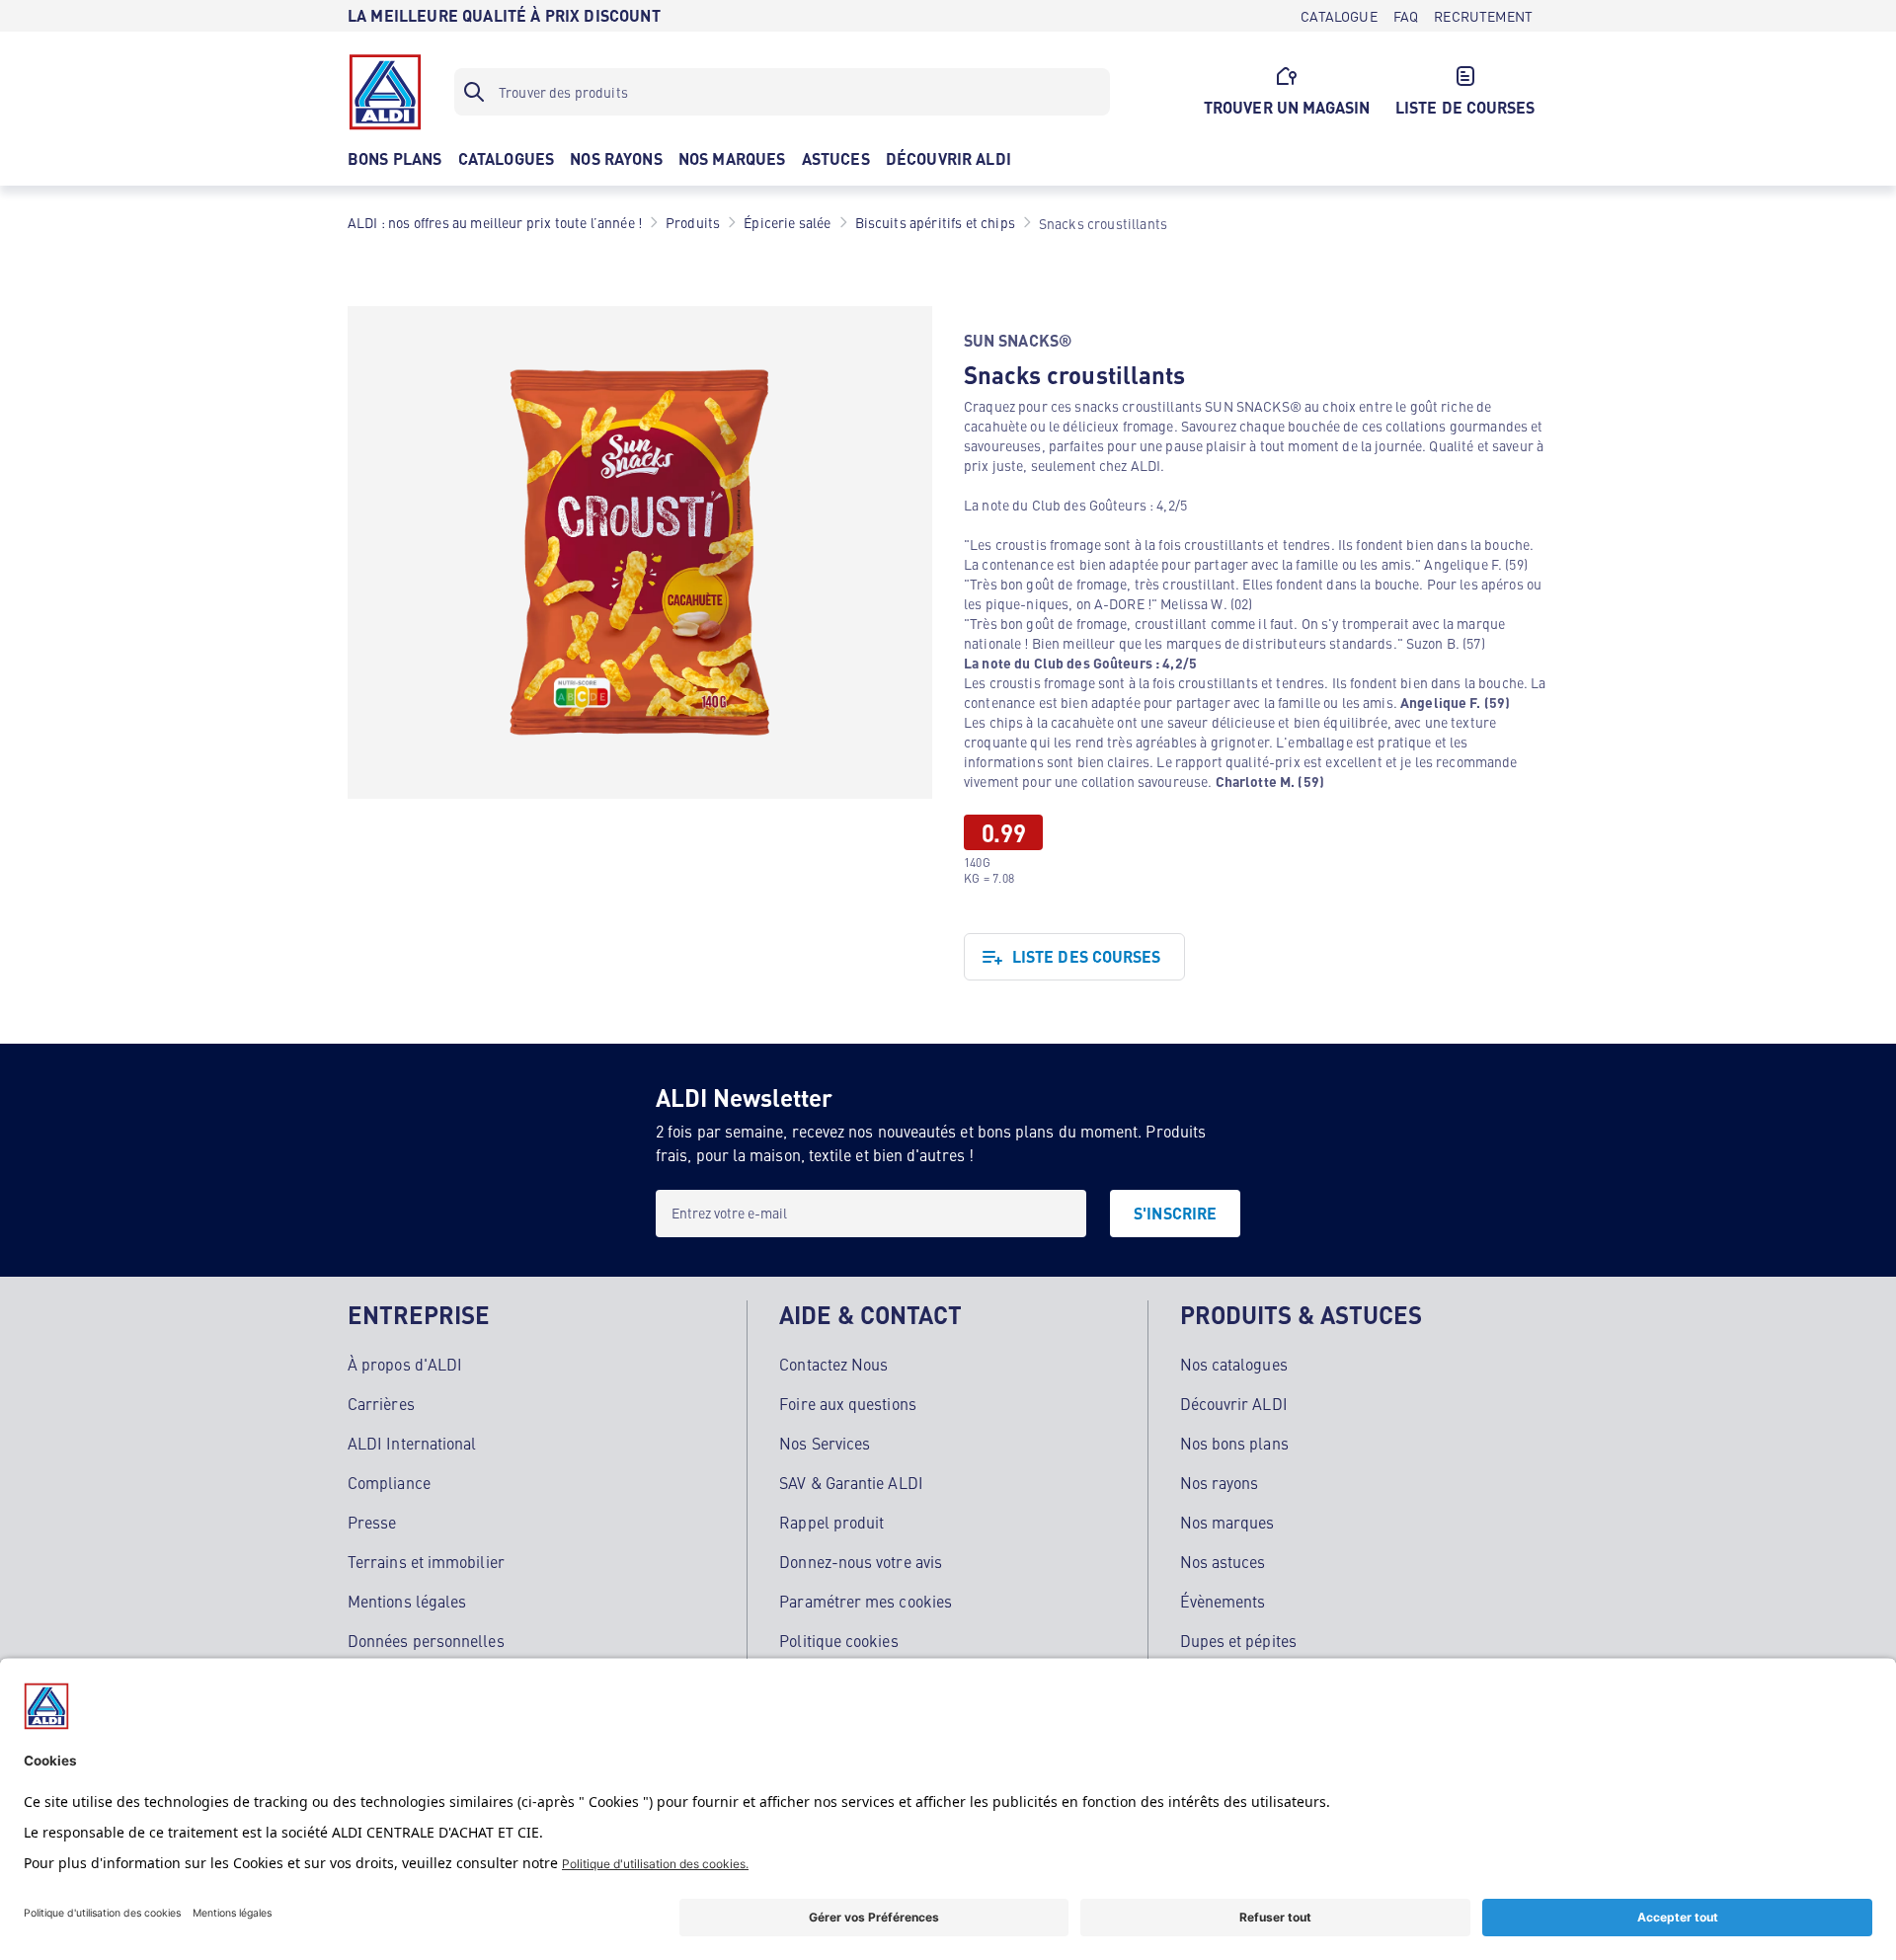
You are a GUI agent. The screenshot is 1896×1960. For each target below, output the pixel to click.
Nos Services (825, 1443)
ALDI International (412, 1443)
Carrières (381, 1403)
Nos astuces (1223, 1561)
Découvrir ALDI (1234, 1403)
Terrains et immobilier (426, 1561)
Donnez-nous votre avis (861, 1561)
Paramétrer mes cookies (866, 1601)
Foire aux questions (848, 1403)
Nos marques (1227, 1522)
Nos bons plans (1234, 1443)
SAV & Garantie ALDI (851, 1482)
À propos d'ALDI (405, 1364)
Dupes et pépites (1238, 1640)
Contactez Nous (833, 1364)
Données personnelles (426, 1640)
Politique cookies (838, 1640)
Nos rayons (1220, 1482)
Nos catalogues (1234, 1364)
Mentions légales (407, 1601)
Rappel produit (831, 1522)
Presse (372, 1522)
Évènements (1223, 1601)
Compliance (389, 1482)
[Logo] (385, 92)
